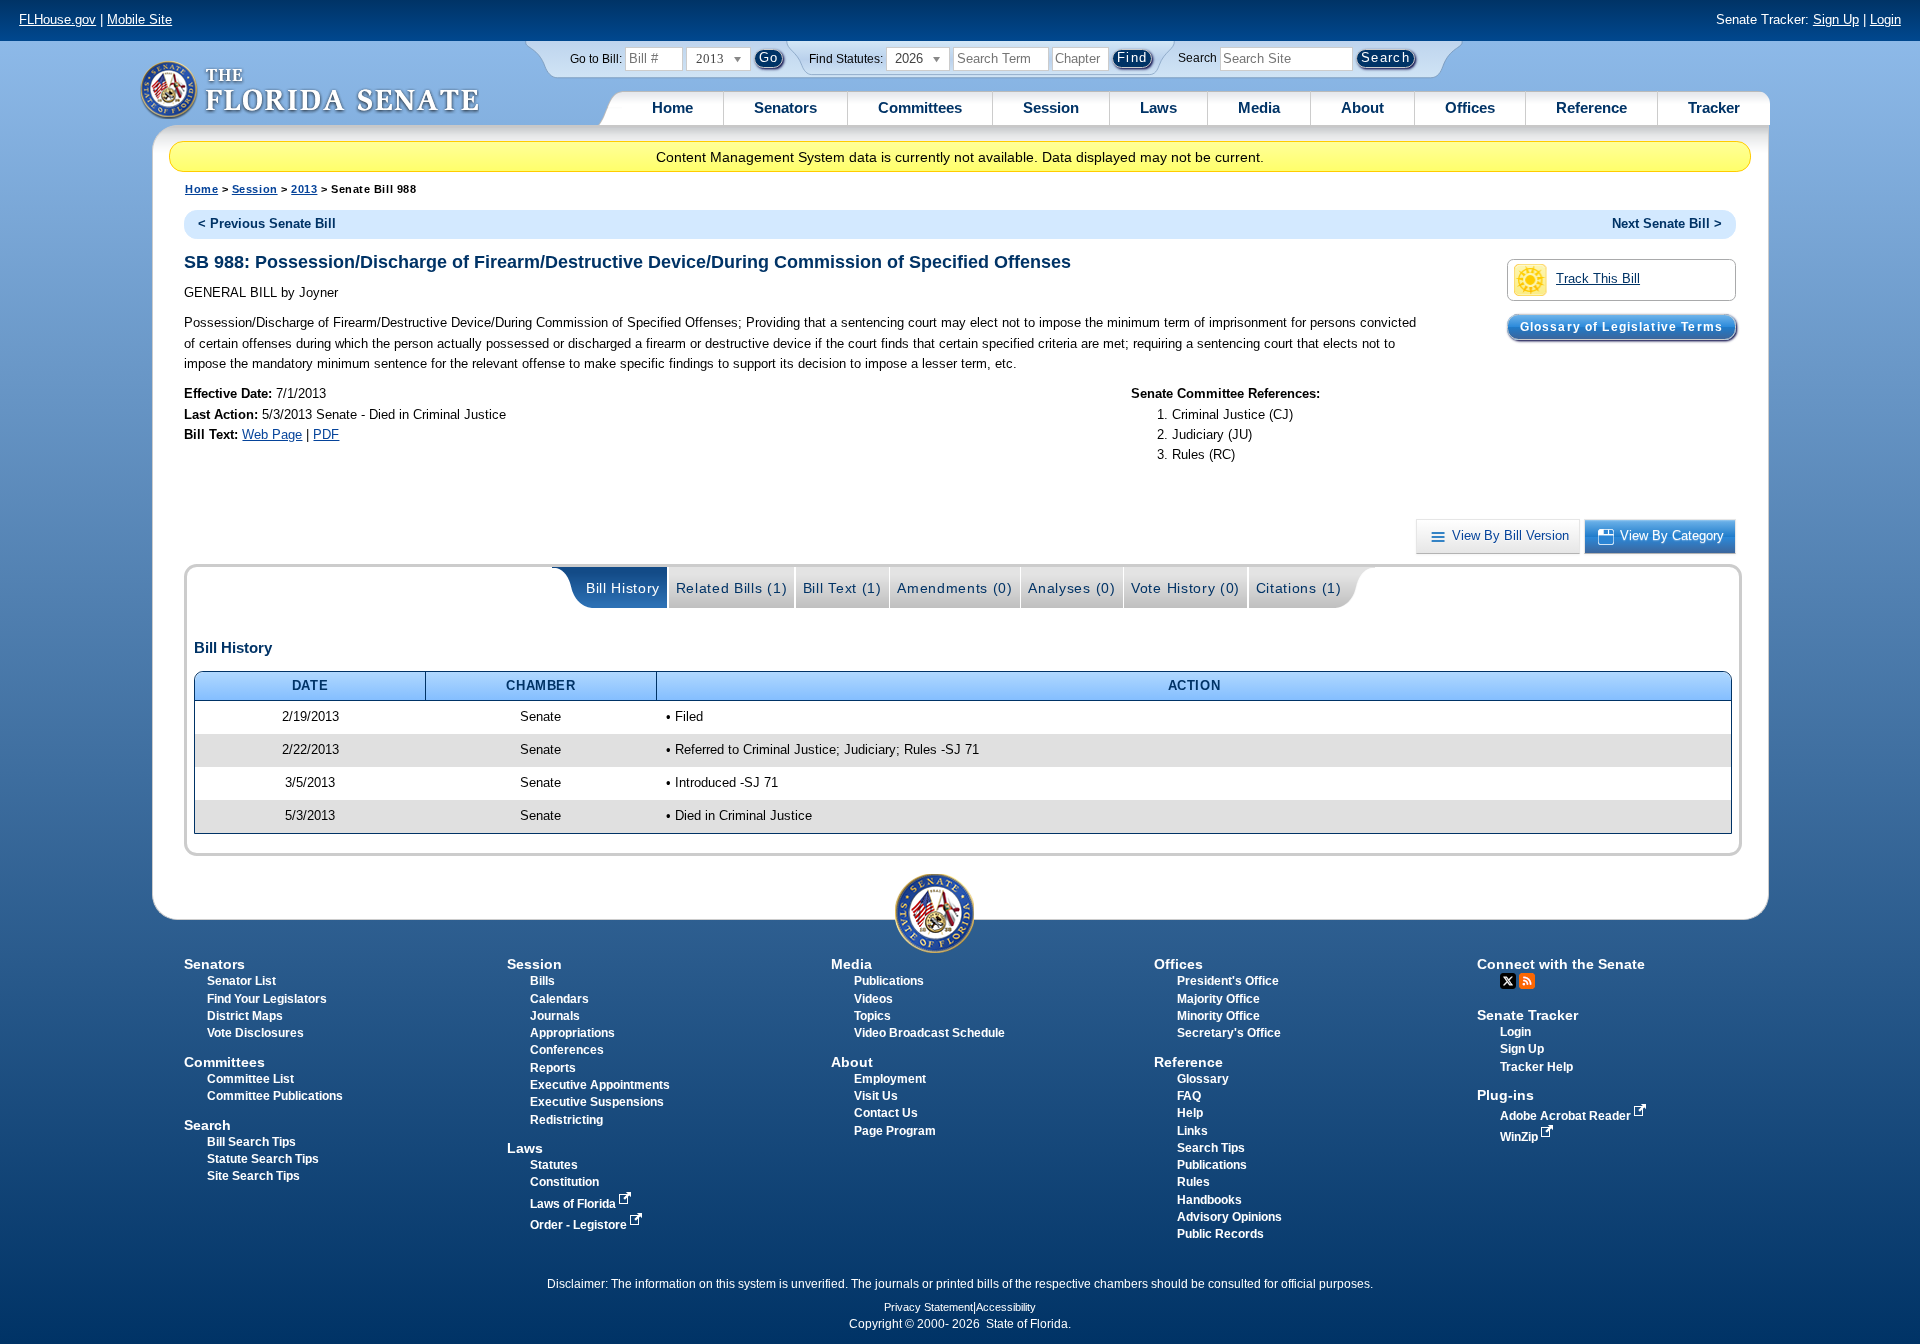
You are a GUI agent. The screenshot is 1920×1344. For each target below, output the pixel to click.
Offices (1470, 107)
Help (1190, 1113)
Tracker (1714, 107)
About (1362, 107)
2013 (304, 189)
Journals (555, 1016)
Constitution (564, 1182)
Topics (872, 1016)
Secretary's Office (1229, 1033)
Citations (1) (1299, 588)
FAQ (1189, 1096)
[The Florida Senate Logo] (309, 89)
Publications (889, 981)
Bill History (623, 588)
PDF (326, 434)
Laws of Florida (574, 1204)
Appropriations (572, 1033)
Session (1051, 107)
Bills (542, 981)
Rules (1193, 1182)
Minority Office (1218, 1016)
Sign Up (1836, 19)
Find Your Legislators (267, 999)
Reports (553, 1068)
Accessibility (1006, 1307)
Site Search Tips (253, 1176)
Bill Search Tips (251, 1142)
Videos (873, 999)
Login (1885, 19)
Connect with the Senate (1561, 964)
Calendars (559, 999)
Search (1197, 58)
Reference (1591, 107)
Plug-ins (1505, 1095)
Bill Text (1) (842, 588)
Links (1192, 1131)
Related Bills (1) (732, 588)
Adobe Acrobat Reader (1567, 1116)
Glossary (1203, 1079)
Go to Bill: (596, 59)
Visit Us (876, 1096)
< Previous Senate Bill (267, 223)
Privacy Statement (928, 1307)
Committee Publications (275, 1096)
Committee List (250, 1079)
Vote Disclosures (255, 1033)
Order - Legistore (580, 1225)
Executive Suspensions (597, 1102)
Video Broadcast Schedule (929, 1033)
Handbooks (1209, 1200)
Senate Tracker (1527, 1015)
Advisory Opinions (1229, 1217)
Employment (890, 1079)
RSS (1527, 981)
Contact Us (886, 1113)
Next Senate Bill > (1667, 223)
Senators (785, 107)
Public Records (1220, 1234)
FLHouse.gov (57, 19)
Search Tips (1211, 1148)
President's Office (1228, 981)
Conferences (567, 1050)
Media (1259, 107)
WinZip (1520, 1137)
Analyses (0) (1071, 588)
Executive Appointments (600, 1085)
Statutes (554, 1165)
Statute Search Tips (263, 1159)
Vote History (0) (1185, 588)
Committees (920, 107)
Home (672, 107)
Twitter (1508, 981)
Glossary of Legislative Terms (1621, 327)
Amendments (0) (955, 588)
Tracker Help (1536, 1067)
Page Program (895, 1131)
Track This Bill (1598, 278)
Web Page (272, 434)
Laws (1158, 107)
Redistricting (566, 1120)
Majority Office (1218, 999)
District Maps (245, 1016)
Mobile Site (139, 19)
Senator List (241, 981)
